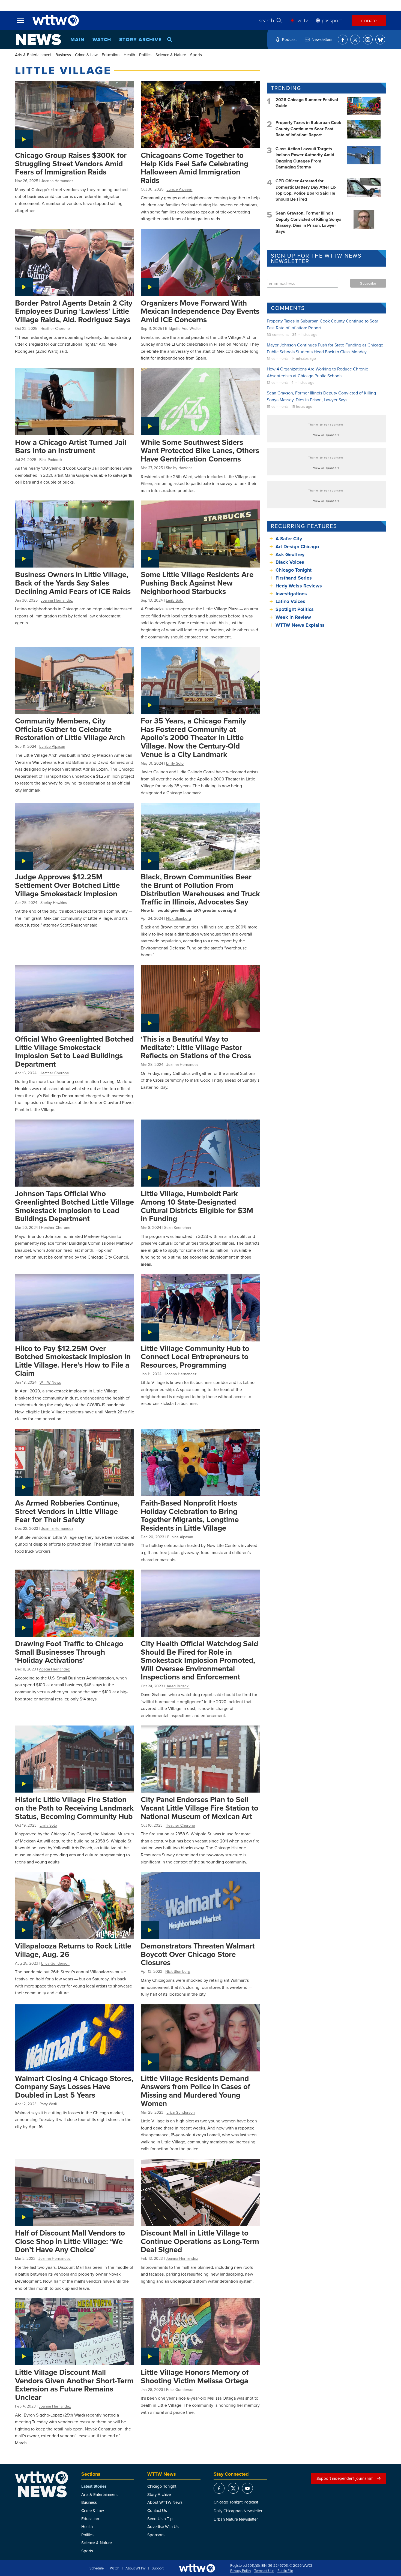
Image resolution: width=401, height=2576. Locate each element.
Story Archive (140, 40)
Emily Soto (175, 600)
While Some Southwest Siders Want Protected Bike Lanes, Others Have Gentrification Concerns (200, 450)
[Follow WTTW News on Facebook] (343, 40)
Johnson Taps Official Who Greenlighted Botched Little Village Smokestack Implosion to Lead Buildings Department (74, 1206)
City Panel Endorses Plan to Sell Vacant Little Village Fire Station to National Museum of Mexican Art (200, 1808)
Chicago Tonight (294, 570)
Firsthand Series (294, 578)
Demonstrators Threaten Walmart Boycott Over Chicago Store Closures (198, 1954)
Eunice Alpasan (179, 189)
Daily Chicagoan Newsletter (238, 2511)
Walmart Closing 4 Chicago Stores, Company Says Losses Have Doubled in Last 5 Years (74, 2087)
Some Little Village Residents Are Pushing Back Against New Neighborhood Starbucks (197, 583)
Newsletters (322, 39)
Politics (145, 55)
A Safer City (289, 539)
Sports (196, 55)
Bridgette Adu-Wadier (183, 328)
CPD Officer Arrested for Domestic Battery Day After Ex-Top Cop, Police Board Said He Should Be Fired (306, 190)
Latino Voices (290, 601)
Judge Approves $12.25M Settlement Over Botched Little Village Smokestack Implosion (67, 885)
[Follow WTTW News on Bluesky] (380, 40)
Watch (102, 40)
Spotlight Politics (295, 609)
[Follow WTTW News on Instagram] (368, 40)
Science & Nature (171, 55)
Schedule (97, 2568)
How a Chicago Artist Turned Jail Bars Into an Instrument (71, 446)
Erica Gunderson (55, 1963)
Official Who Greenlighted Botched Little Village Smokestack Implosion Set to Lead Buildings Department (74, 1051)
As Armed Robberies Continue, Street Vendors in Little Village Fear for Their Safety (67, 1511)
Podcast (289, 39)
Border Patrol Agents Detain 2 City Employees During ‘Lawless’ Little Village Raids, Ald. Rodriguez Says (74, 311)
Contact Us (157, 2510)
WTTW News (50, 1382)
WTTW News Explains (301, 625)
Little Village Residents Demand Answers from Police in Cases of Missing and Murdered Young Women (195, 2091)
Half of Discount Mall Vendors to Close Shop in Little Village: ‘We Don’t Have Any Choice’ (70, 2241)
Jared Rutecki (178, 1686)
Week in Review (293, 617)
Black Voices (290, 562)
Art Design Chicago (297, 547)
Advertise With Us (163, 2527)
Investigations (291, 594)
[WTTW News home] (38, 40)
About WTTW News (165, 2502)
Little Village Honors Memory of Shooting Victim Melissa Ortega (195, 2376)
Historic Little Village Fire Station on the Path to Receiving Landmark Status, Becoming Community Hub (74, 1808)
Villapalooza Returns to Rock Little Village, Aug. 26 (73, 1950)
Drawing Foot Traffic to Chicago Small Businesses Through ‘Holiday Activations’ (69, 1652)
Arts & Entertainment (33, 55)
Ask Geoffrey (290, 554)
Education (111, 55)
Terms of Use (264, 2571)
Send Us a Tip (160, 2519)
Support (158, 2568)
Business (63, 55)
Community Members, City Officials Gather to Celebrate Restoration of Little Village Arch (70, 729)
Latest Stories (94, 2486)
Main (77, 40)
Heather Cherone (55, 328)
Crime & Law (86, 55)
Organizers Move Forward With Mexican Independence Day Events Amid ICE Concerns (200, 311)
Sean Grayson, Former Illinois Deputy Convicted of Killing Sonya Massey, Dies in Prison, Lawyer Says (309, 222)
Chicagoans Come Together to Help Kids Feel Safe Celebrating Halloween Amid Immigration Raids (194, 168)
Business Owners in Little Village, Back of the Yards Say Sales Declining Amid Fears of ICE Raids (73, 583)
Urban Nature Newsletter (236, 2519)
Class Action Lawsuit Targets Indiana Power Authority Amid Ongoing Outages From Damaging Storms (305, 158)
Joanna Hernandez (57, 181)
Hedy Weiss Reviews (299, 586)
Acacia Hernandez (54, 1669)
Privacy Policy (241, 2571)
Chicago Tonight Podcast (236, 2502)
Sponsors (156, 2535)
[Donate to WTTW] (197, 2568)
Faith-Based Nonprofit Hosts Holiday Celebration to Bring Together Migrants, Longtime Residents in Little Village (190, 1515)
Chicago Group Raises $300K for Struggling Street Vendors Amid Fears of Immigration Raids (71, 163)
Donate (369, 20)
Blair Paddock (51, 460)
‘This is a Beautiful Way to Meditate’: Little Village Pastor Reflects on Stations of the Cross (196, 1047)
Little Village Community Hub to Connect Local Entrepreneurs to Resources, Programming (195, 1357)
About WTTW (135, 2568)
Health (129, 55)
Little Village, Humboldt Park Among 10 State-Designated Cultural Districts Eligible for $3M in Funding (197, 1206)
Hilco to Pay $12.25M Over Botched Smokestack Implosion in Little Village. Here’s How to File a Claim (73, 1361)
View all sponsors (326, 435)
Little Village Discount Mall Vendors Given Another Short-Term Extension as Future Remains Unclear (74, 2385)
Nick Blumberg (179, 918)
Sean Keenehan (178, 1227)
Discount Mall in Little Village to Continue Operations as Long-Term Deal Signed (200, 2241)
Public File (285, 2571)
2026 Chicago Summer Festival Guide (307, 103)
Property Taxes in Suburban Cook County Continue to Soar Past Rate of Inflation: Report (308, 129)
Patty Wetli (48, 2104)
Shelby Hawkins (179, 468)
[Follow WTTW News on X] (355, 40)
